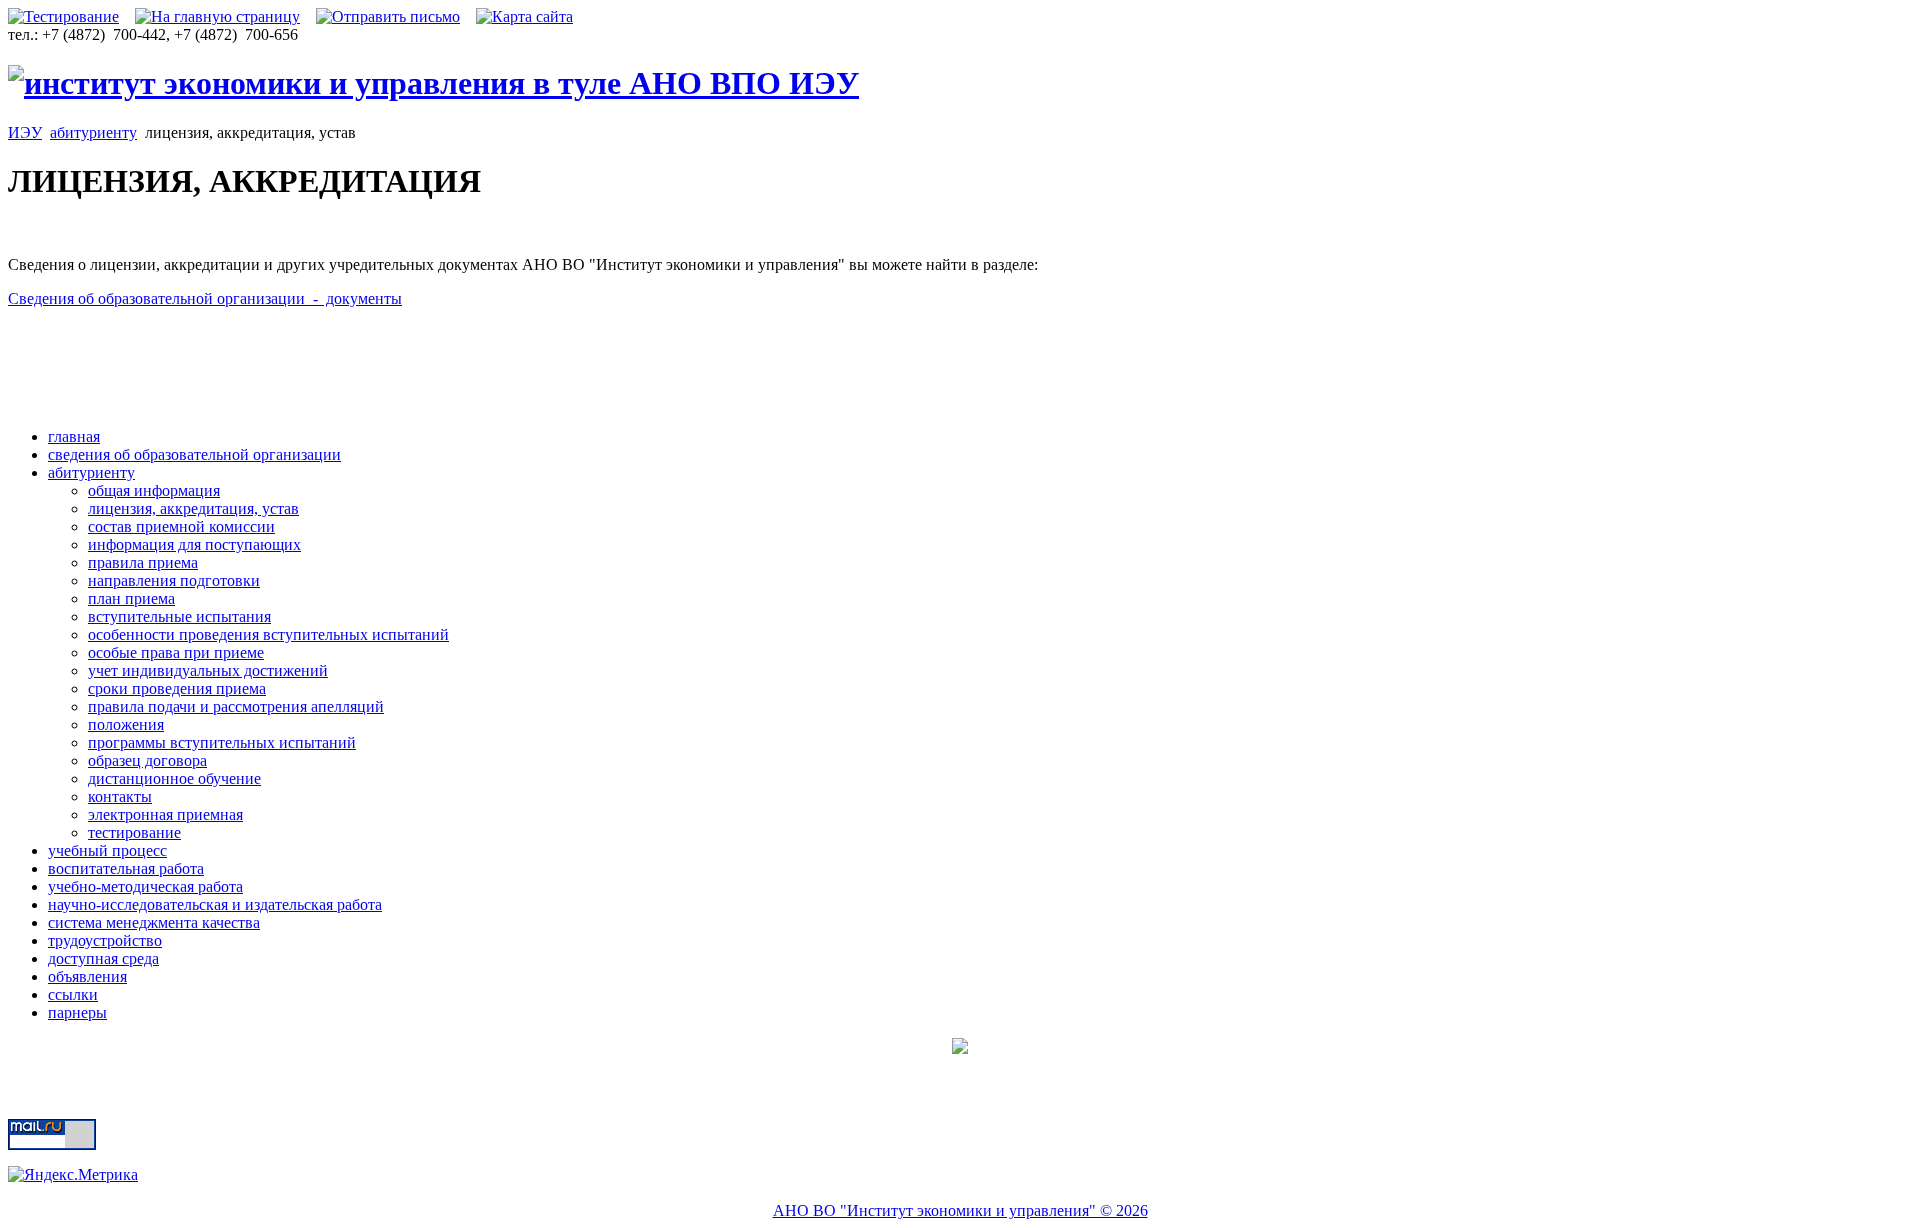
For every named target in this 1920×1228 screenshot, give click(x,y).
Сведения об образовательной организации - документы (205, 298)
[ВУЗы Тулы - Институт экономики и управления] (433, 83)
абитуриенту (93, 132)
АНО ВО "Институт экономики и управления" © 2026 (960, 1210)
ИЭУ (25, 132)
